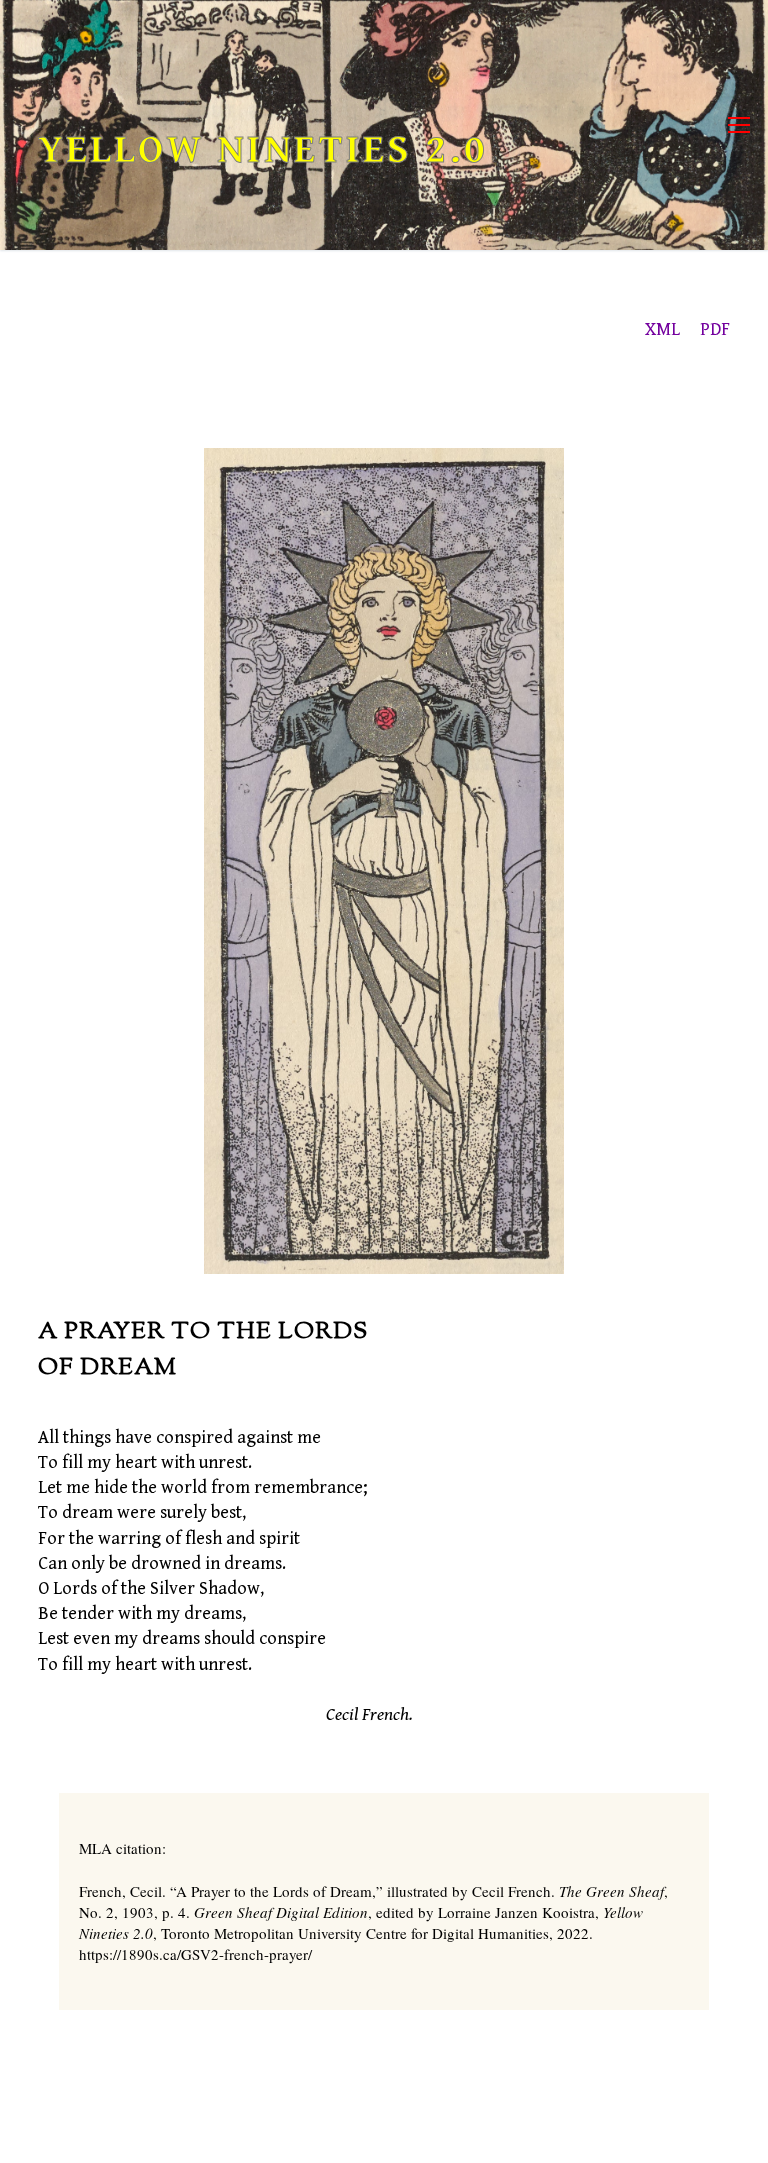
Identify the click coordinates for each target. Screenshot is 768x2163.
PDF (715, 329)
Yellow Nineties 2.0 (263, 150)
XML (662, 329)
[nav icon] (739, 125)
